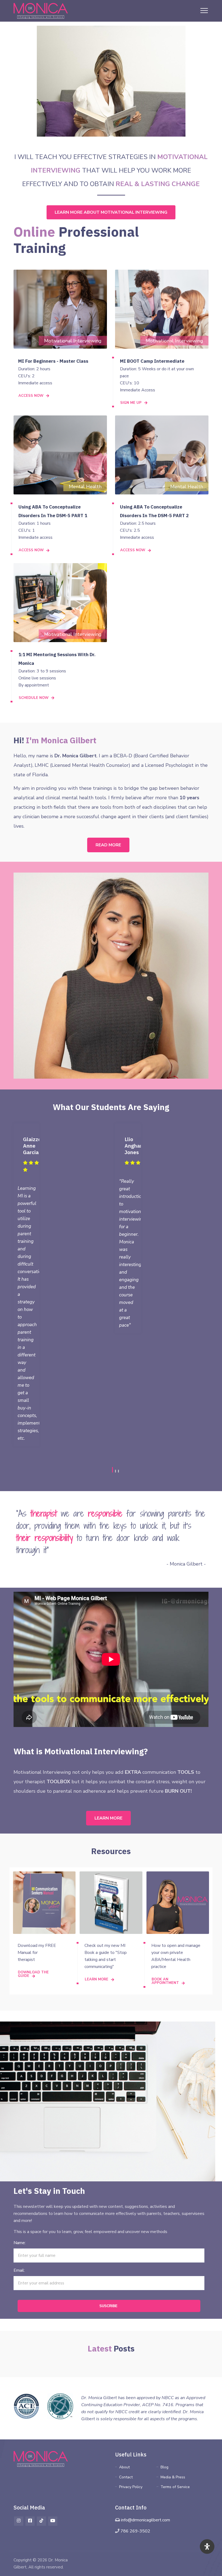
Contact (126, 2477)
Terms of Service (175, 2487)
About (124, 2467)
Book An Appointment (165, 1981)
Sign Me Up (131, 403)
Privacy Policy (131, 2487)
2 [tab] (115, 1471)
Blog (164, 2467)
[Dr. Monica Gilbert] (41, 11)
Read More (108, 845)
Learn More (108, 1818)
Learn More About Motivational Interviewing (111, 212)
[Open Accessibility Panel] (207, 2547)
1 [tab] (112, 1470)
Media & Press (173, 2477)
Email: (19, 2270)
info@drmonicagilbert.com (146, 2520)
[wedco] (41, 2459)
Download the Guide (33, 1974)
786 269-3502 (135, 2531)
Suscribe (108, 2306)
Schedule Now (34, 698)
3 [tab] (118, 1471)
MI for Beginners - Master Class (53, 361)
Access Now (31, 396)
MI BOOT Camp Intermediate (152, 361)
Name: (20, 2243)
